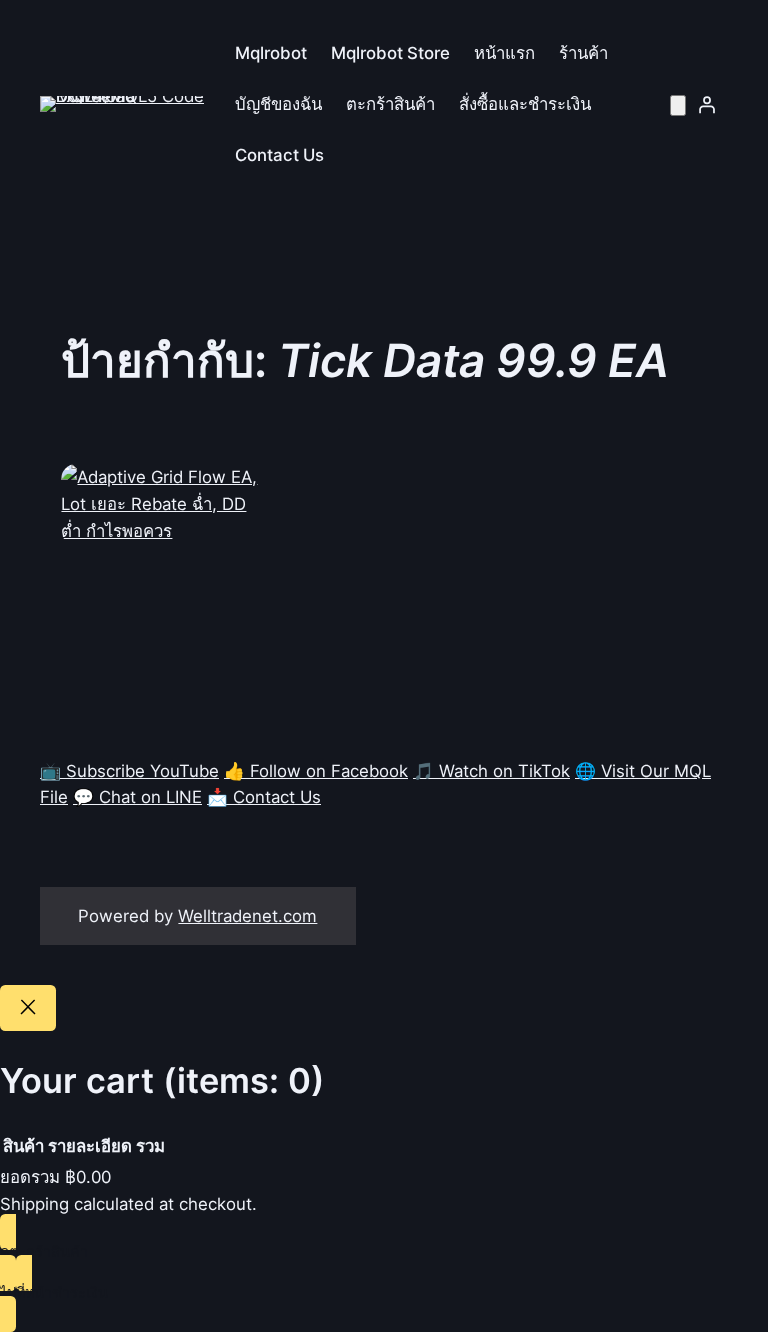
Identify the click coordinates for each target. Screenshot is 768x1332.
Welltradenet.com (247, 916)
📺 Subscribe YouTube (129, 771)
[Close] (28, 1008)
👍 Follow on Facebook (316, 771)
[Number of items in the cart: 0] (678, 105)
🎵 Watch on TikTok (491, 771)
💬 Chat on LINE (137, 797)
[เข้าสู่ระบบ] (707, 104)
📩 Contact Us (264, 797)
